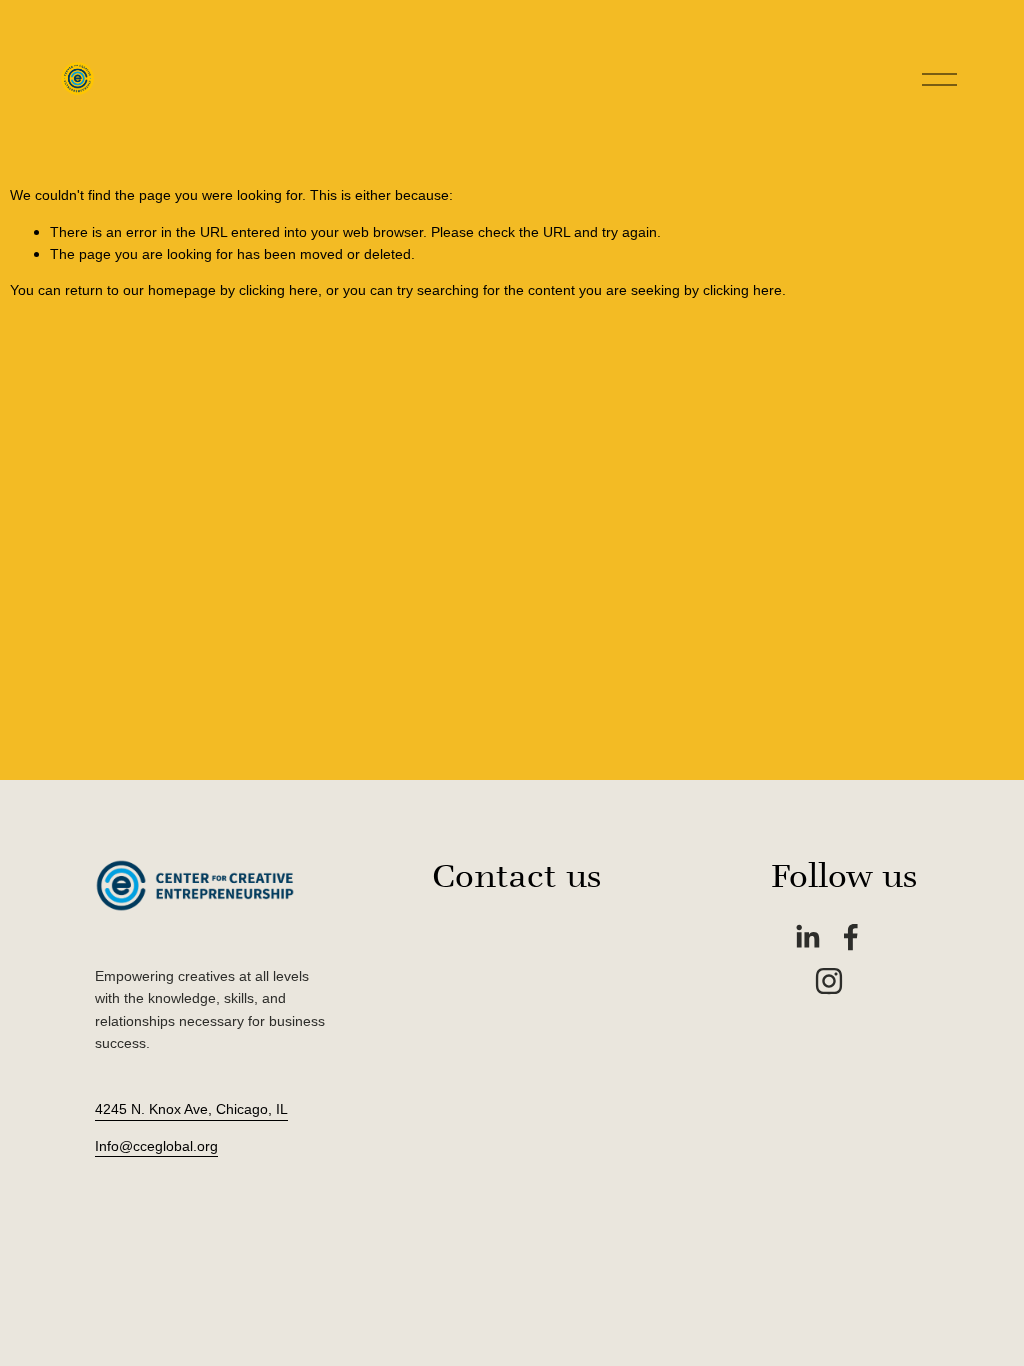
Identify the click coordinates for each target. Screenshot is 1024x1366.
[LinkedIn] (807, 937)
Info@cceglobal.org (156, 1146)
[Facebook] (851, 937)
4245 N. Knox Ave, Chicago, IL (191, 1109)
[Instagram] (829, 981)
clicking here (278, 290)
